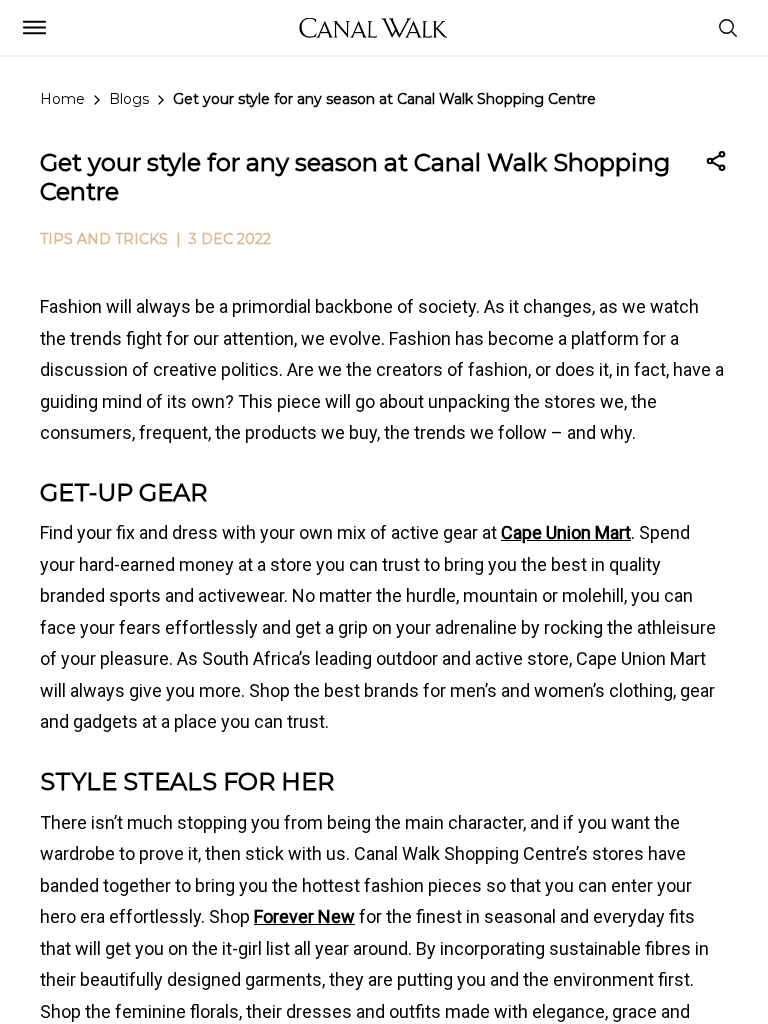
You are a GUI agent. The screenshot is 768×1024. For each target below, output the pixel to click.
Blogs (129, 99)
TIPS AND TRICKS (104, 239)
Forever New (304, 916)
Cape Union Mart (566, 532)
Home (62, 99)
